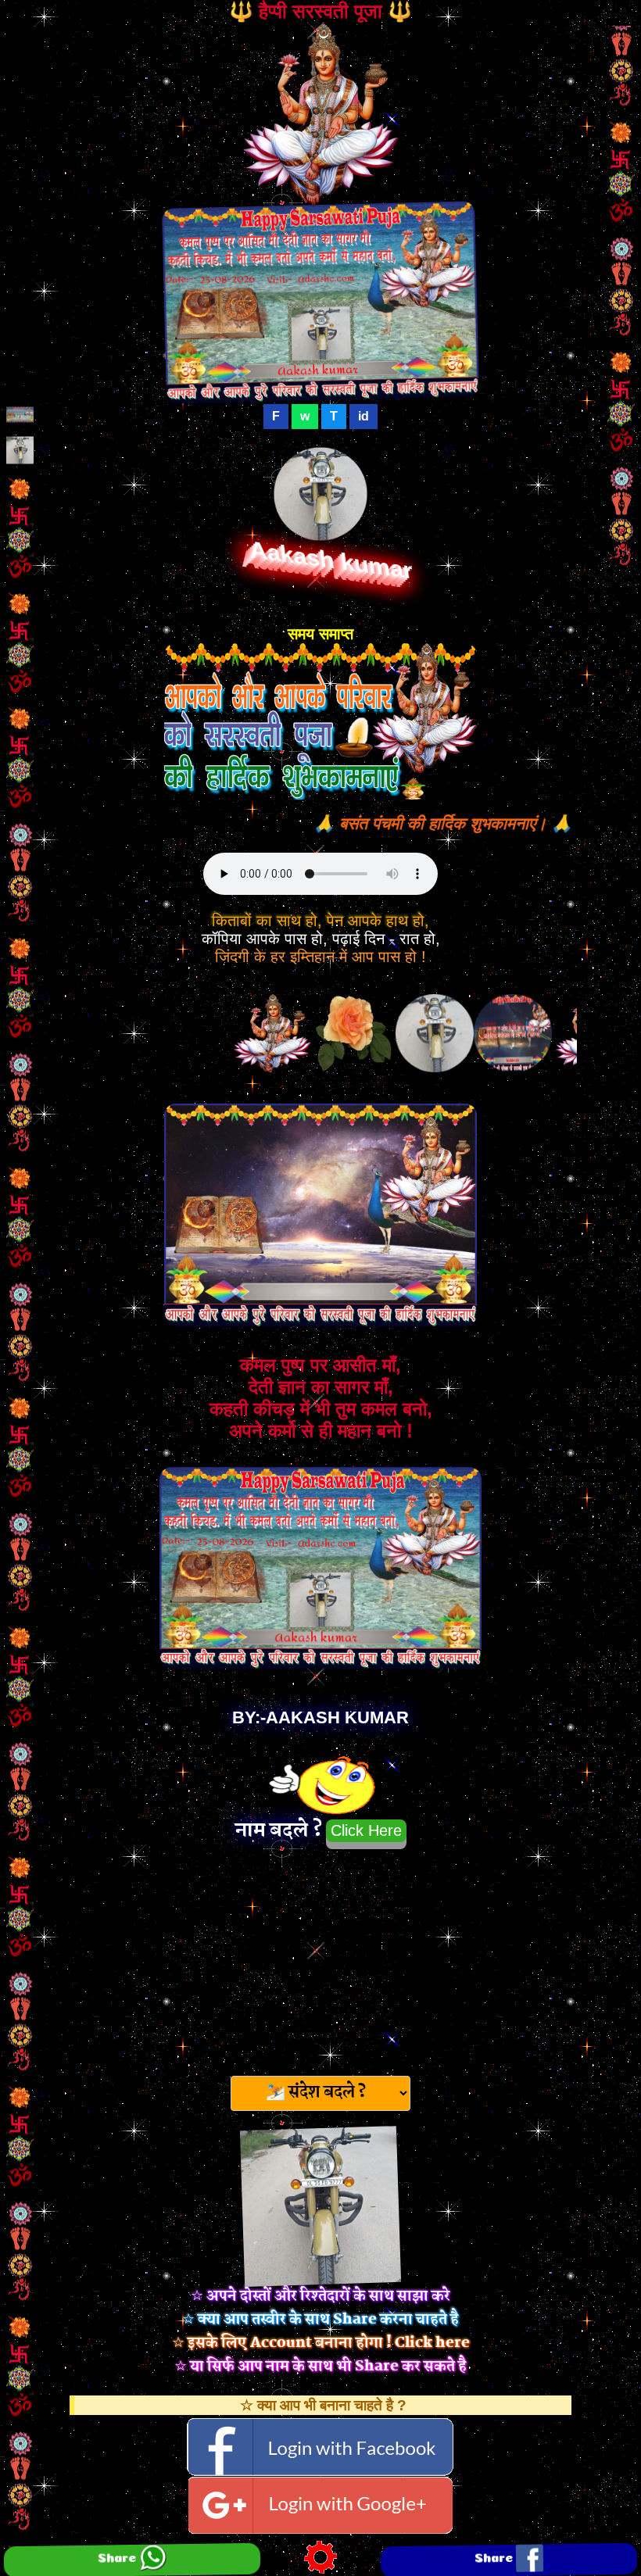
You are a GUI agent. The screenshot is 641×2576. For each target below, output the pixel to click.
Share (118, 2555)
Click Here (366, 1830)
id (363, 416)
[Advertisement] (320, 1958)
